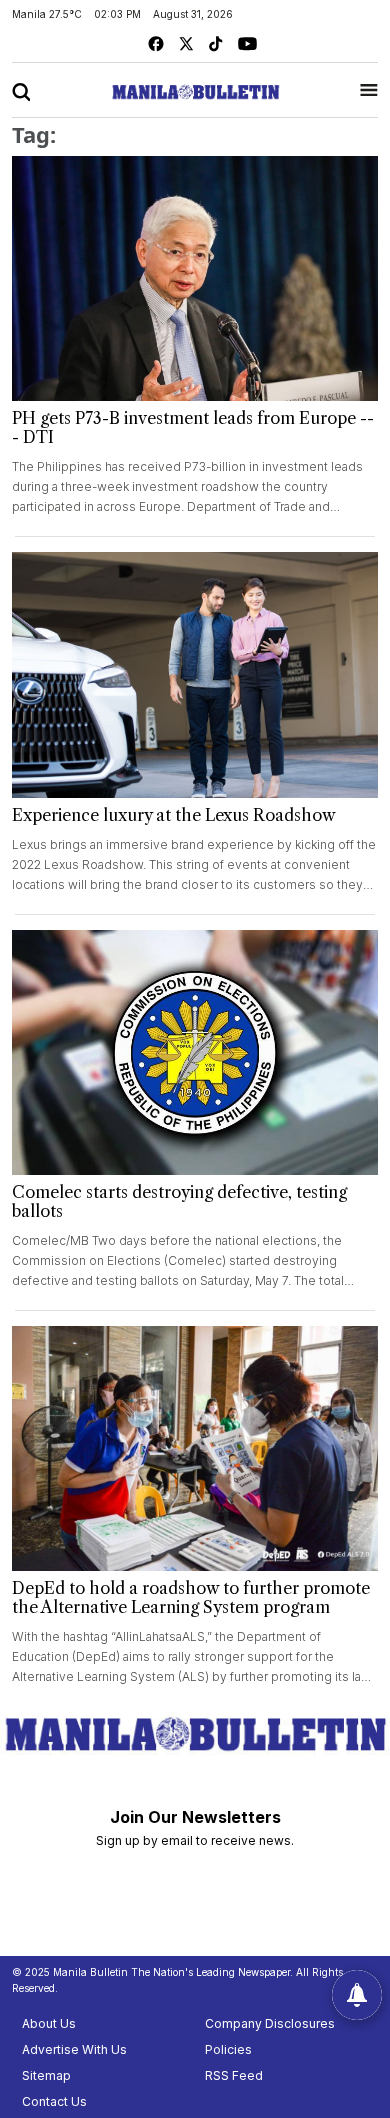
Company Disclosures (270, 2023)
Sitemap (46, 2075)
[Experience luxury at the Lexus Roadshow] (195, 674)
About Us (49, 2023)
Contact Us (54, 2101)
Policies (228, 2049)
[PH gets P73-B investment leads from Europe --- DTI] (195, 278)
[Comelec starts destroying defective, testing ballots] (195, 1052)
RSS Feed (234, 2075)
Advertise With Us (74, 2049)
